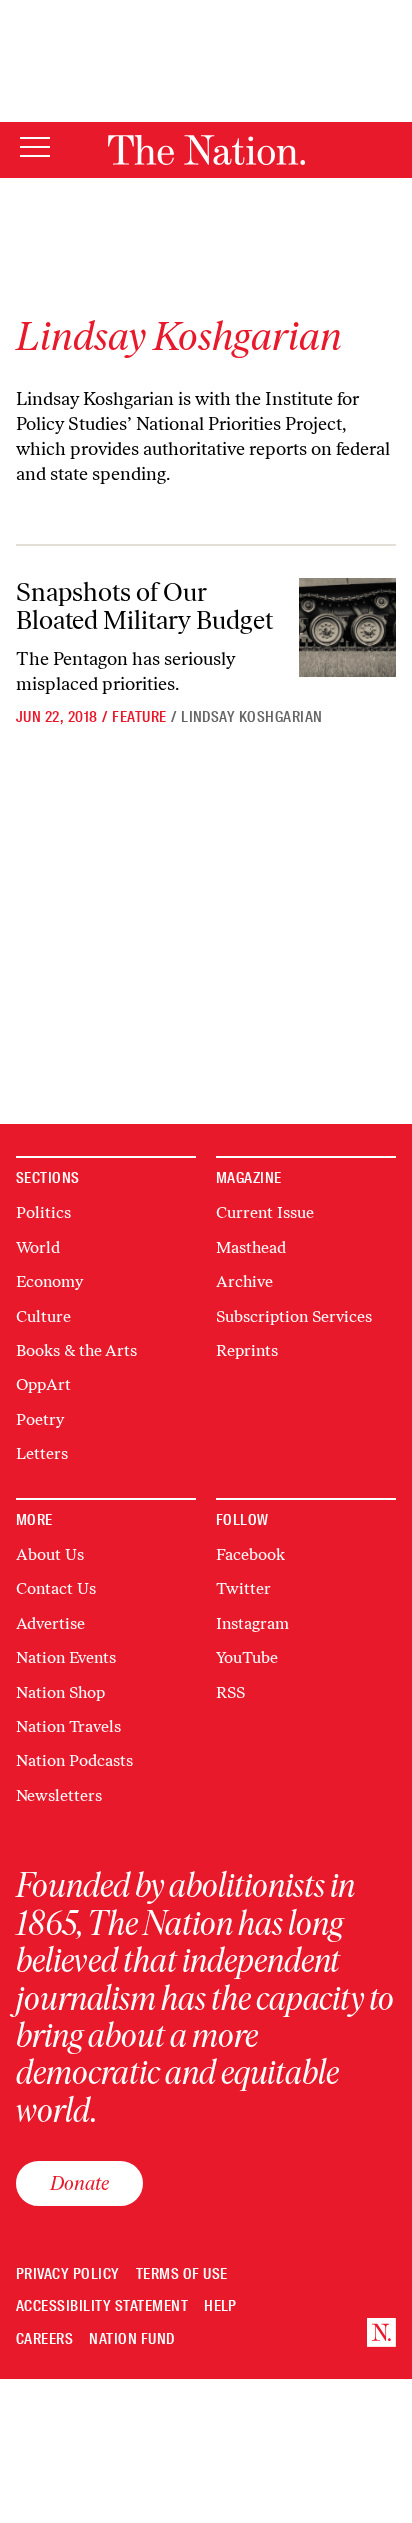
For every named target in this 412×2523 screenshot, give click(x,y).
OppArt (43, 1384)
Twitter (243, 1588)
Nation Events (66, 1657)
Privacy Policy (68, 2274)
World (38, 1247)
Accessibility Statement (102, 2306)
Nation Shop (60, 1692)
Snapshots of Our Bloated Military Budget (144, 606)
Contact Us (56, 1588)
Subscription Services (294, 1316)
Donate (79, 2183)
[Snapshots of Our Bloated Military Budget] (347, 627)
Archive (244, 1281)
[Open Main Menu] (35, 148)
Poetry (40, 1419)
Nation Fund (131, 2339)
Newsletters (59, 1795)
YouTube (247, 1657)
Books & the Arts (76, 1350)
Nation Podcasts (74, 1760)
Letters (42, 1453)
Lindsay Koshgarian (252, 717)
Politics (43, 1212)
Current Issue (265, 1212)
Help (220, 2306)
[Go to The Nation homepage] (206, 150)
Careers (44, 2339)
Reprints (247, 1350)
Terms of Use (182, 2274)
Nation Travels (68, 1726)
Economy (49, 1281)
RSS (230, 1692)
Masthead (251, 1247)
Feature (139, 717)
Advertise (50, 1623)
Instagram (252, 1623)
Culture (43, 1316)
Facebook (250, 1554)
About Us (50, 1554)
